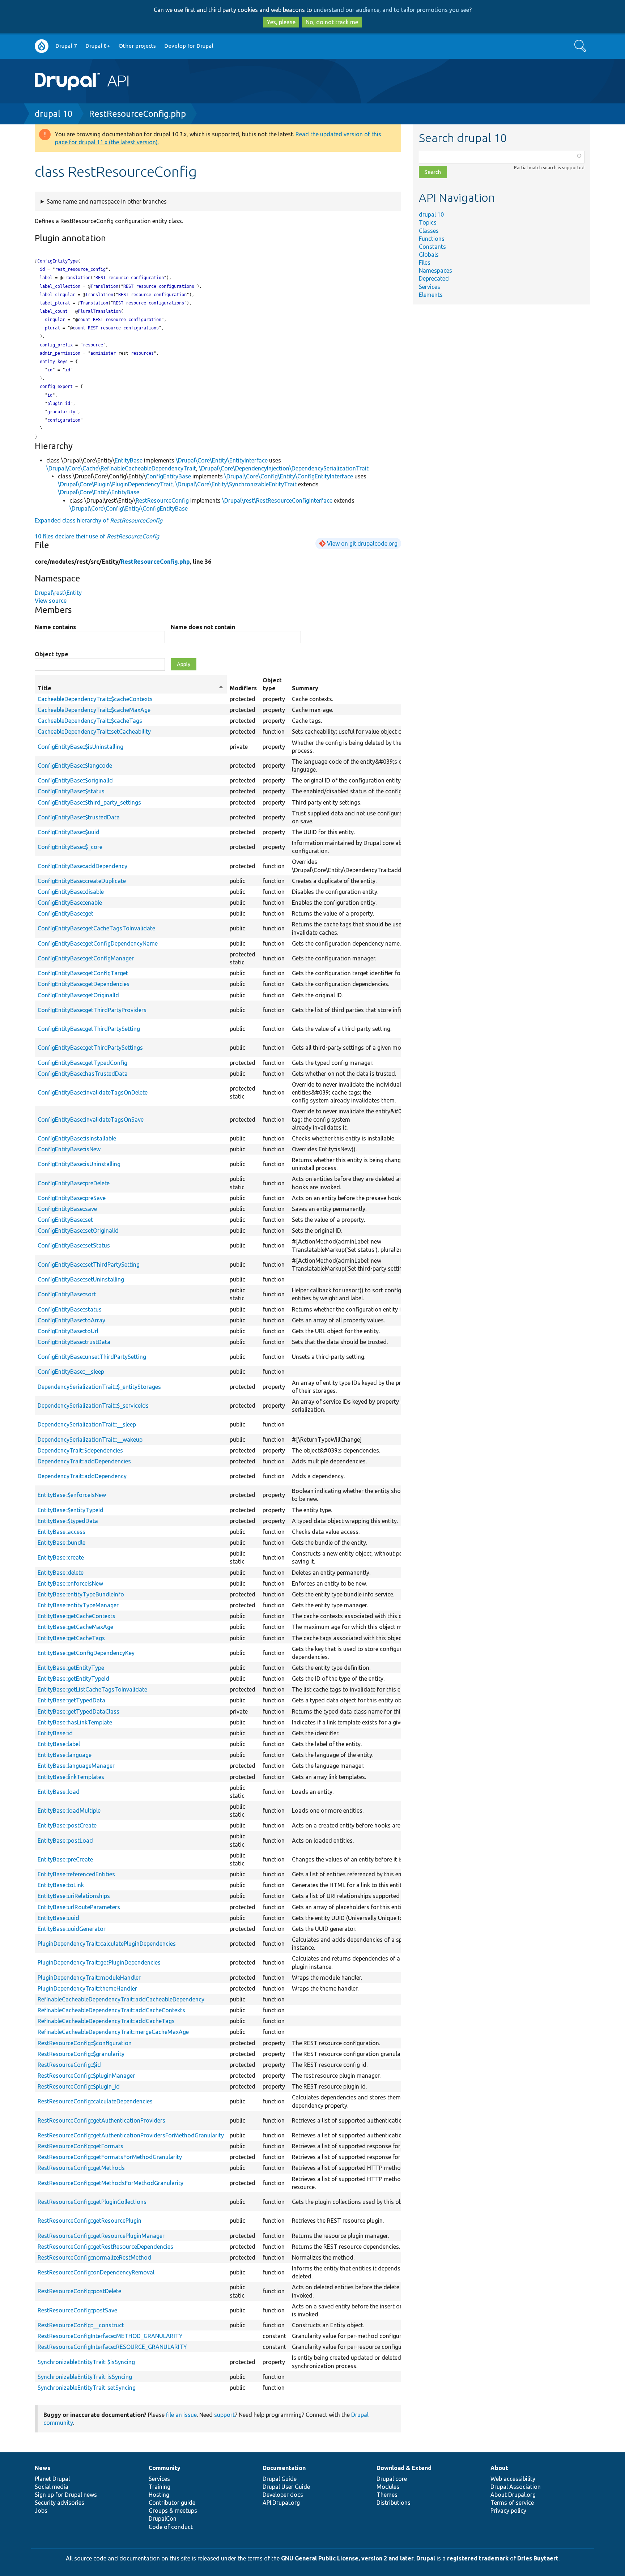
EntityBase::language (65, 1755)
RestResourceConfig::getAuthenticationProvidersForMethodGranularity (131, 2135)
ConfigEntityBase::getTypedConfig (82, 1063)
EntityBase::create (61, 1557)
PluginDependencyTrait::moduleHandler (89, 1978)
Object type (52, 654)
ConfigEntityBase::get (65, 913)
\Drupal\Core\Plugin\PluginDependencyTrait (115, 484)
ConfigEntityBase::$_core (70, 847)
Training (160, 2487)
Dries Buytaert (538, 2558)
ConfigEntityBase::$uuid (69, 832)
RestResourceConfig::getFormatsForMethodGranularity (110, 2157)
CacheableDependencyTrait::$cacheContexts (95, 699)
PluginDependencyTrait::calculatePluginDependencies (107, 1944)
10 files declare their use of (97, 536)
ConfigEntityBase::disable (71, 892)
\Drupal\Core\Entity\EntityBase (99, 492)
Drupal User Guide (286, 2487)
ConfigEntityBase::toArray (71, 1320)
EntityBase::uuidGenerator (72, 1929)
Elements (431, 295)
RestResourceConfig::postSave (77, 2310)
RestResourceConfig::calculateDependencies (95, 2101)
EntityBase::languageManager (76, 1766)
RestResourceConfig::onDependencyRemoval (96, 2272)
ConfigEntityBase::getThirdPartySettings (90, 1048)
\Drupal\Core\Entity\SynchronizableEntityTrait (236, 484)
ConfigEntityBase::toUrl (68, 1331)
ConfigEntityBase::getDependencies (84, 984)
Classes (429, 231)
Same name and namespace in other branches (107, 201)
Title (131, 688)
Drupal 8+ (98, 46)
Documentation (284, 2468)
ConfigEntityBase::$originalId (75, 780)
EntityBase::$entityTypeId (71, 1510)
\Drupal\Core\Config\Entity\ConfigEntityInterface (289, 476)
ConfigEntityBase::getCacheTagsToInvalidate (96, 928)
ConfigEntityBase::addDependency (82, 866)
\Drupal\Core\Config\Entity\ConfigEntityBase (129, 508)
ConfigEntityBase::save (67, 1209)
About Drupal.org (513, 2495)
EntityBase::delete (61, 1573)
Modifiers (243, 688)
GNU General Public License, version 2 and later (347, 2558)
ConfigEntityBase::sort (67, 1294)
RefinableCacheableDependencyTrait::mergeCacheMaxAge (113, 2032)
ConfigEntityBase (168, 476)
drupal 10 (54, 114)
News (42, 2468)
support (224, 2415)
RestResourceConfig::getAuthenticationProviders (101, 2120)
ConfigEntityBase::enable (70, 903)
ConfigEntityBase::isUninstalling (79, 1164)
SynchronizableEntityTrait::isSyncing (85, 2377)
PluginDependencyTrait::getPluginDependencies (99, 1962)
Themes (387, 2495)
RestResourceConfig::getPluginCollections (92, 2202)
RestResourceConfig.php (137, 114)
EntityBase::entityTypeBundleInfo (81, 1594)
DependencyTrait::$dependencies (80, 1450)
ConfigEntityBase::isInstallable (77, 1138)
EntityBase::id (55, 1733)
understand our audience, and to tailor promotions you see (391, 10)
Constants (432, 247)
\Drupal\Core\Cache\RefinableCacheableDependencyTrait (121, 468)
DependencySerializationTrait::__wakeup (90, 1440)
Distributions (394, 2503)
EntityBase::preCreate (65, 1859)
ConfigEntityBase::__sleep (71, 1372)
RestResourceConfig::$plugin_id (79, 2086)
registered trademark (478, 2558)
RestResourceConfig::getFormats (80, 2146)
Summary (305, 688)
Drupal (426, 2558)
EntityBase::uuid (58, 1918)
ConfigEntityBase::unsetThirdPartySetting (92, 1357)
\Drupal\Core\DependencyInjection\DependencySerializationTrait (284, 468)
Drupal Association (516, 2487)
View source (51, 601)
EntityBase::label (59, 1744)
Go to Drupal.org (42, 46)
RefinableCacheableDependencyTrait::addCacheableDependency (121, 1999)
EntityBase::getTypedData (71, 1700)
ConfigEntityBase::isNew (69, 1149)
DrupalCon (163, 2519)
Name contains (55, 627)
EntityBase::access (61, 1532)
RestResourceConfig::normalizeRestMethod (94, 2257)
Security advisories (59, 2503)
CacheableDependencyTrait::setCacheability (94, 732)
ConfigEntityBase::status (70, 1309)
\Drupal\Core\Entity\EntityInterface (222, 460)
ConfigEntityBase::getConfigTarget (83, 973)
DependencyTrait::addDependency (82, 1476)
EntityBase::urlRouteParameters (79, 1907)
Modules (388, 2487)
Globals (429, 255)
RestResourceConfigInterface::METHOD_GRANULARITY (110, 2336)
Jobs (41, 2511)
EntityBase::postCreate (67, 1825)
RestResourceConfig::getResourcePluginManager (101, 2236)
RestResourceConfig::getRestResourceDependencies (105, 2247)
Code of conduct (171, 2527)
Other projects (137, 46)
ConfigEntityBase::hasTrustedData (83, 1074)
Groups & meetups (173, 2511)
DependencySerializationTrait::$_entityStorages (99, 1387)
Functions (432, 239)
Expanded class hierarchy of (99, 520)
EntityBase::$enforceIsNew (72, 1495)
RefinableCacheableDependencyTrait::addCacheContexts (111, 2010)
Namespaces (435, 270)
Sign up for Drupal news (66, 2495)
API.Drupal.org (281, 2503)
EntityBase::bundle (61, 1543)
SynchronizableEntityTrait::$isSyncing (86, 2362)
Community (165, 2468)
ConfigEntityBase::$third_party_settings (89, 802)
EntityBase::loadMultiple (69, 1811)
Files (425, 263)
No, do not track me (332, 22)
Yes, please (281, 22)
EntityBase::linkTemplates (71, 1777)
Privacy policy (508, 2511)
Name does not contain (203, 627)
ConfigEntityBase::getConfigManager (86, 958)
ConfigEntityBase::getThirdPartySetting (89, 1029)
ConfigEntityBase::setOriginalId (78, 1231)
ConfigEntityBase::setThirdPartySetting (89, 1264)
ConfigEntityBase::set (65, 1220)
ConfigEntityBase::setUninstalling (81, 1279)
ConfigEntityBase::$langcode (75, 765)
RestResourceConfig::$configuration (85, 2043)
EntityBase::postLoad (65, 1841)
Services (430, 287)
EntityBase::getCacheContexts (76, 1616)
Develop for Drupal (189, 46)
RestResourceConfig (162, 500)
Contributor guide (172, 2503)
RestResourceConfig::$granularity (81, 2054)
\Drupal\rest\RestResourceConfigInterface (277, 500)
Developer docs (283, 2495)
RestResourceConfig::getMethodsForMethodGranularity (110, 2183)
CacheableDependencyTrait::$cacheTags (90, 721)
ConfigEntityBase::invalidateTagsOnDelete (93, 1092)
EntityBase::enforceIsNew (70, 1583)
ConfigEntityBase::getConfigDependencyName (98, 943)
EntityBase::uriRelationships (74, 1896)
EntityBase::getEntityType (71, 1668)
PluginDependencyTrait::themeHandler (87, 1988)
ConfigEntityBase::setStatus (74, 1245)
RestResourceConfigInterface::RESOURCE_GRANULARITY (112, 2347)
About (499, 2468)
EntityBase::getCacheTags (71, 1638)
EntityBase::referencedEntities (76, 1874)
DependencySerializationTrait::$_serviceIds (93, 1406)
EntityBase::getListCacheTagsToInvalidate (92, 1689)
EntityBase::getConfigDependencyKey (86, 1653)
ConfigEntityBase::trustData (74, 1342)
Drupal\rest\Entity (58, 593)
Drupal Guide (280, 2479)
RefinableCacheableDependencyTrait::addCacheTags (106, 2021)
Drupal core (392, 2479)
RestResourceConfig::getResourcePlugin (90, 2221)
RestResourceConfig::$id (69, 2065)
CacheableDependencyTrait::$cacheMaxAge (94, 710)
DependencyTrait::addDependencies (84, 1461)
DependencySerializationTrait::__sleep (87, 1424)
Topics (428, 222)
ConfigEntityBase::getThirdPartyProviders (92, 1010)
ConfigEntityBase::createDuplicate (82, 881)
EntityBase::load (59, 1792)
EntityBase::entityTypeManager (78, 1605)
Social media (52, 2487)
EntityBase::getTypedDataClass (78, 1711)
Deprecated (434, 278)
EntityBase (129, 460)
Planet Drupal (52, 2479)
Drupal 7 (66, 46)
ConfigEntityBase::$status (71, 791)
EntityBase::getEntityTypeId (73, 1679)
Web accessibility (513, 2479)
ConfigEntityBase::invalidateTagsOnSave (91, 1119)
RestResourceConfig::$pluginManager (86, 2076)
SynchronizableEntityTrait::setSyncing (87, 2388)
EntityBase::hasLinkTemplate (75, 1722)
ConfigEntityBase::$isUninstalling (80, 747)
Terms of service (512, 2503)
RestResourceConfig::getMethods (81, 2168)
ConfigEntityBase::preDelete (74, 1183)
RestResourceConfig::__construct (81, 2325)
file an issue (181, 2415)
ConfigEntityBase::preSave (72, 1198)
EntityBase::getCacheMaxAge (75, 1627)
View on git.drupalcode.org (362, 543)
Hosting (159, 2495)
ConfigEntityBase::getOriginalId (78, 995)
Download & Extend (404, 2468)
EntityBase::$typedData (68, 1521)
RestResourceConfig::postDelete (79, 2291)
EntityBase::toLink (61, 1885)
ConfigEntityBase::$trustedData (79, 817)
